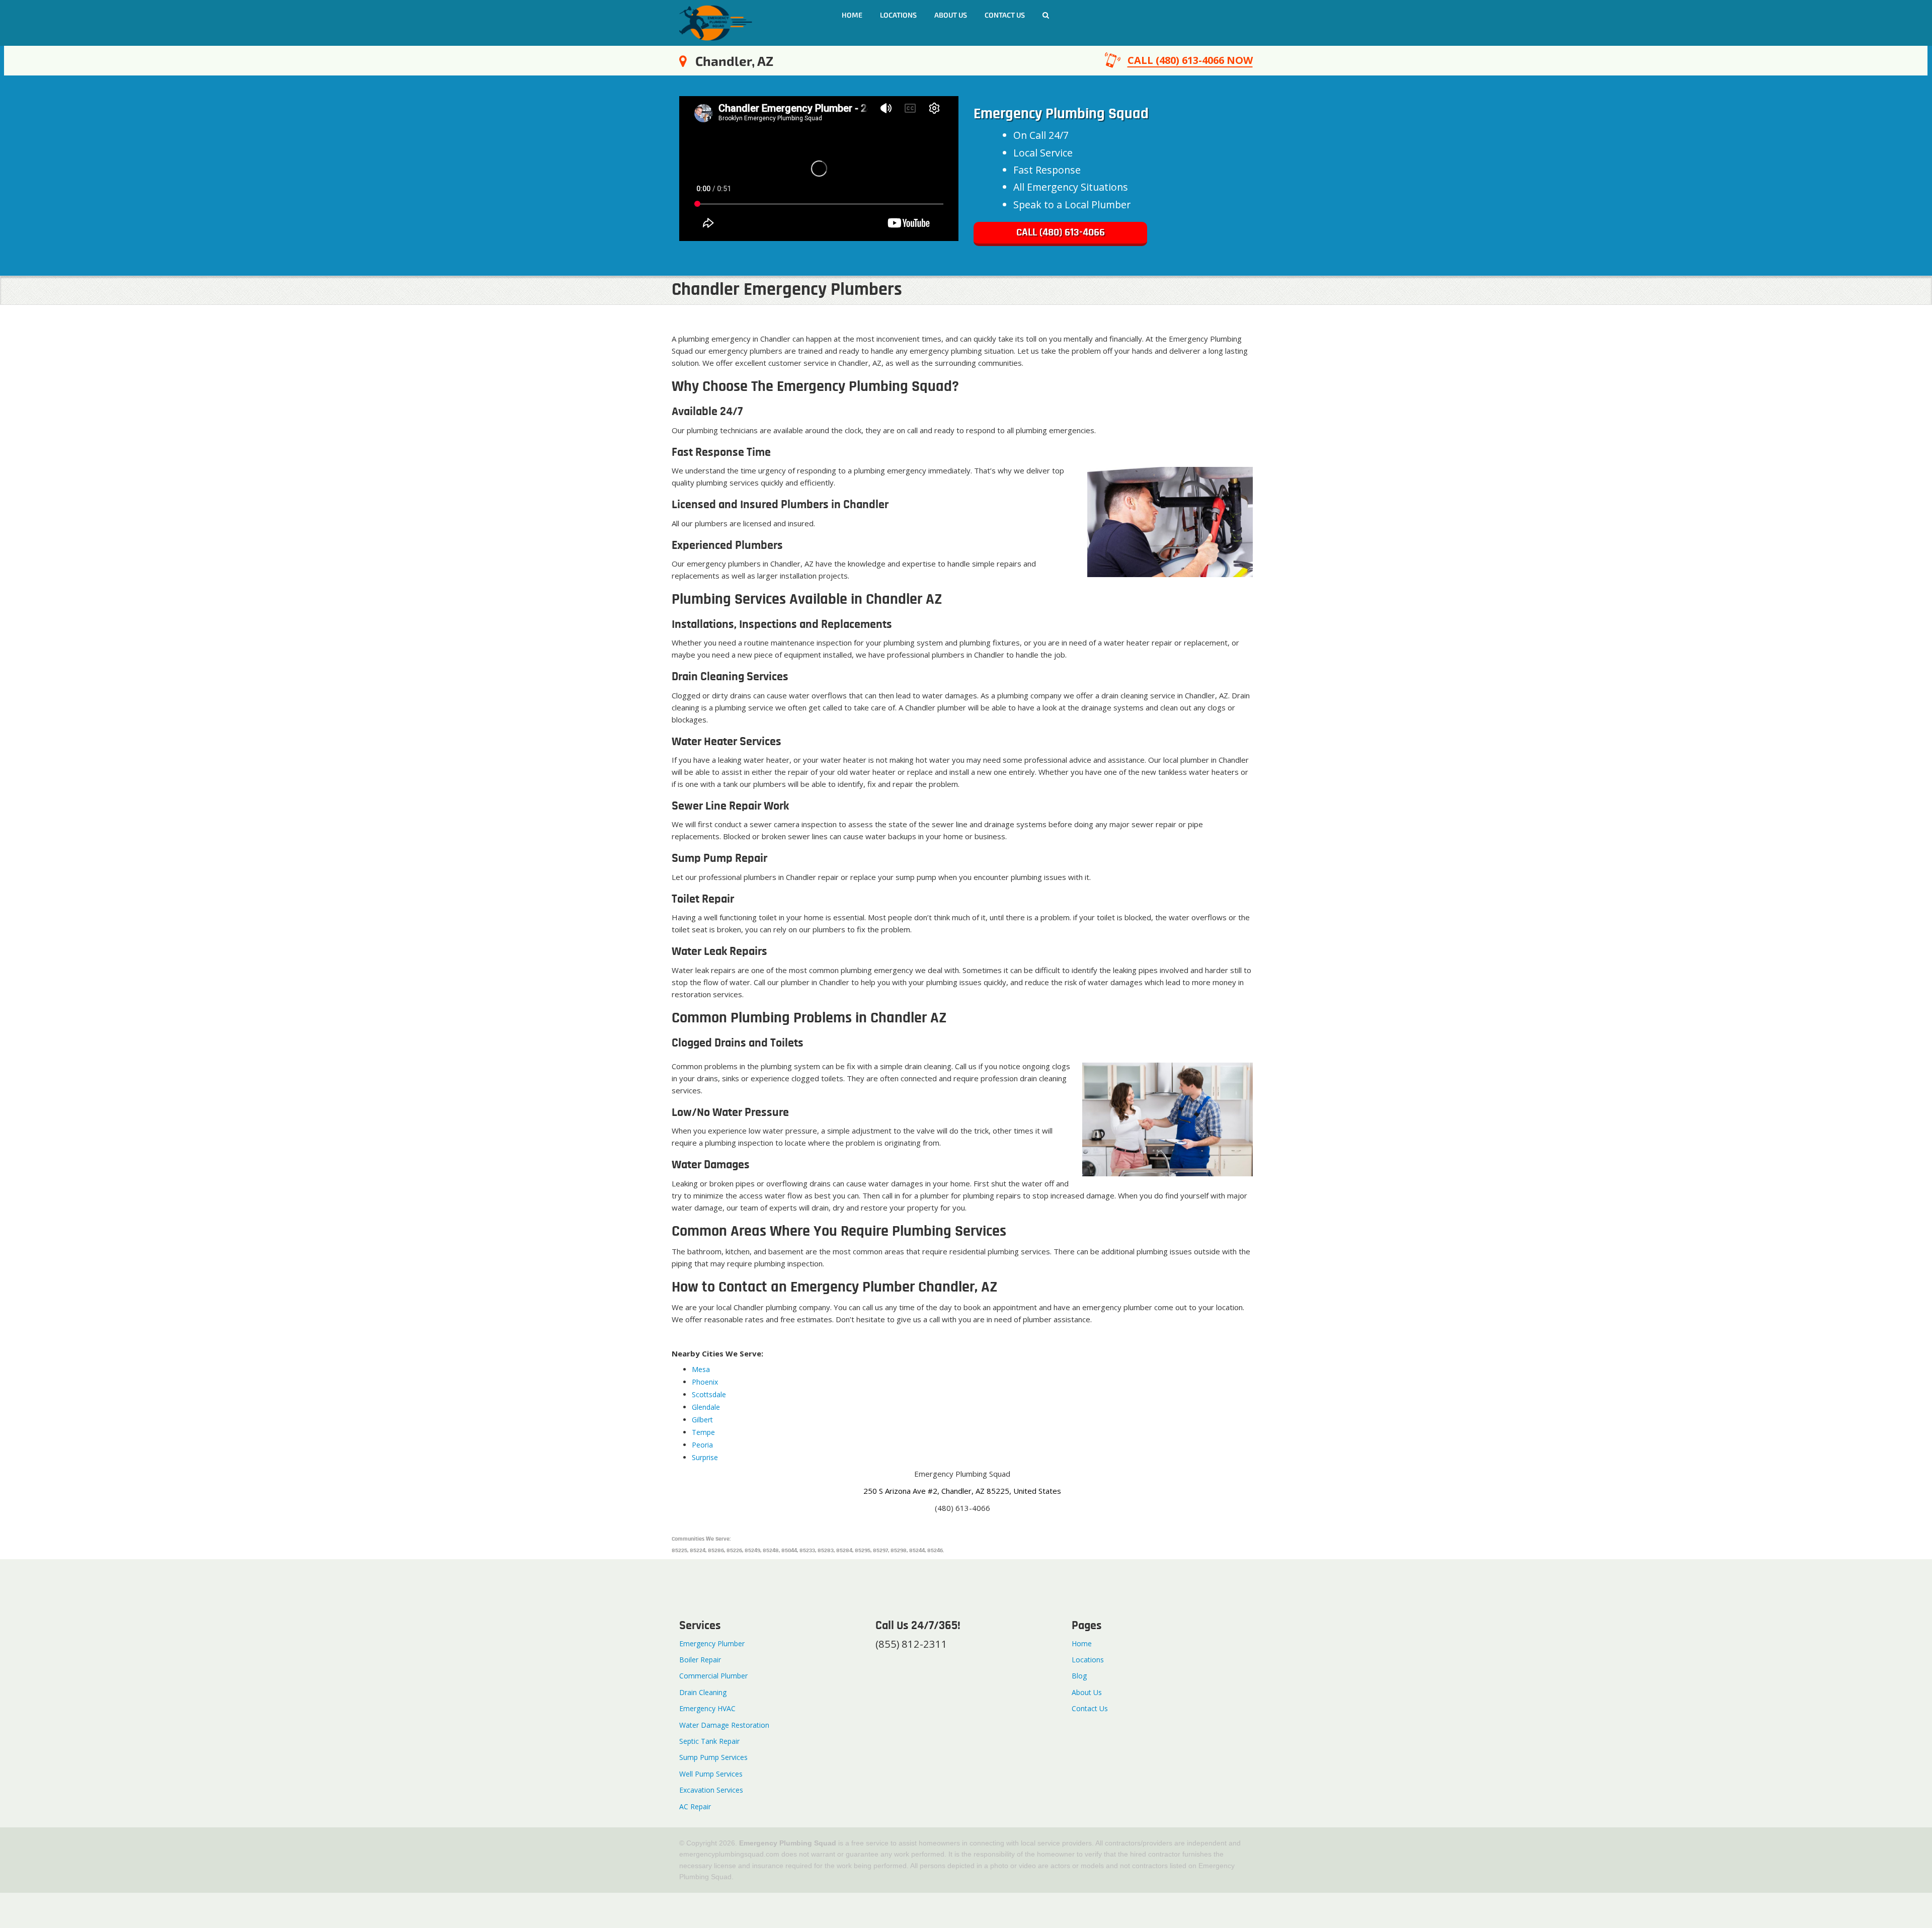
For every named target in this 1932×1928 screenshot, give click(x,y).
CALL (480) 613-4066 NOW (1190, 60)
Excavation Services (711, 1790)
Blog (1079, 1676)
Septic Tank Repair (709, 1741)
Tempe (703, 1432)
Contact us (1005, 15)
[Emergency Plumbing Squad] (716, 22)
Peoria (702, 1445)
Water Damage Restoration (724, 1725)
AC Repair (695, 1806)
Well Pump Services (711, 1774)
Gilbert (702, 1420)
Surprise (705, 1457)
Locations (898, 15)
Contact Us (1090, 1708)
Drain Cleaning (703, 1692)
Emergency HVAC (707, 1708)
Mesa (701, 1369)
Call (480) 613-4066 (1061, 233)
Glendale (706, 1407)
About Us (951, 15)
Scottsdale (709, 1394)
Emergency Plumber (712, 1643)
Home (852, 15)
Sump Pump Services (713, 1757)
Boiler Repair (700, 1660)
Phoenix (705, 1382)
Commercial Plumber (713, 1676)
